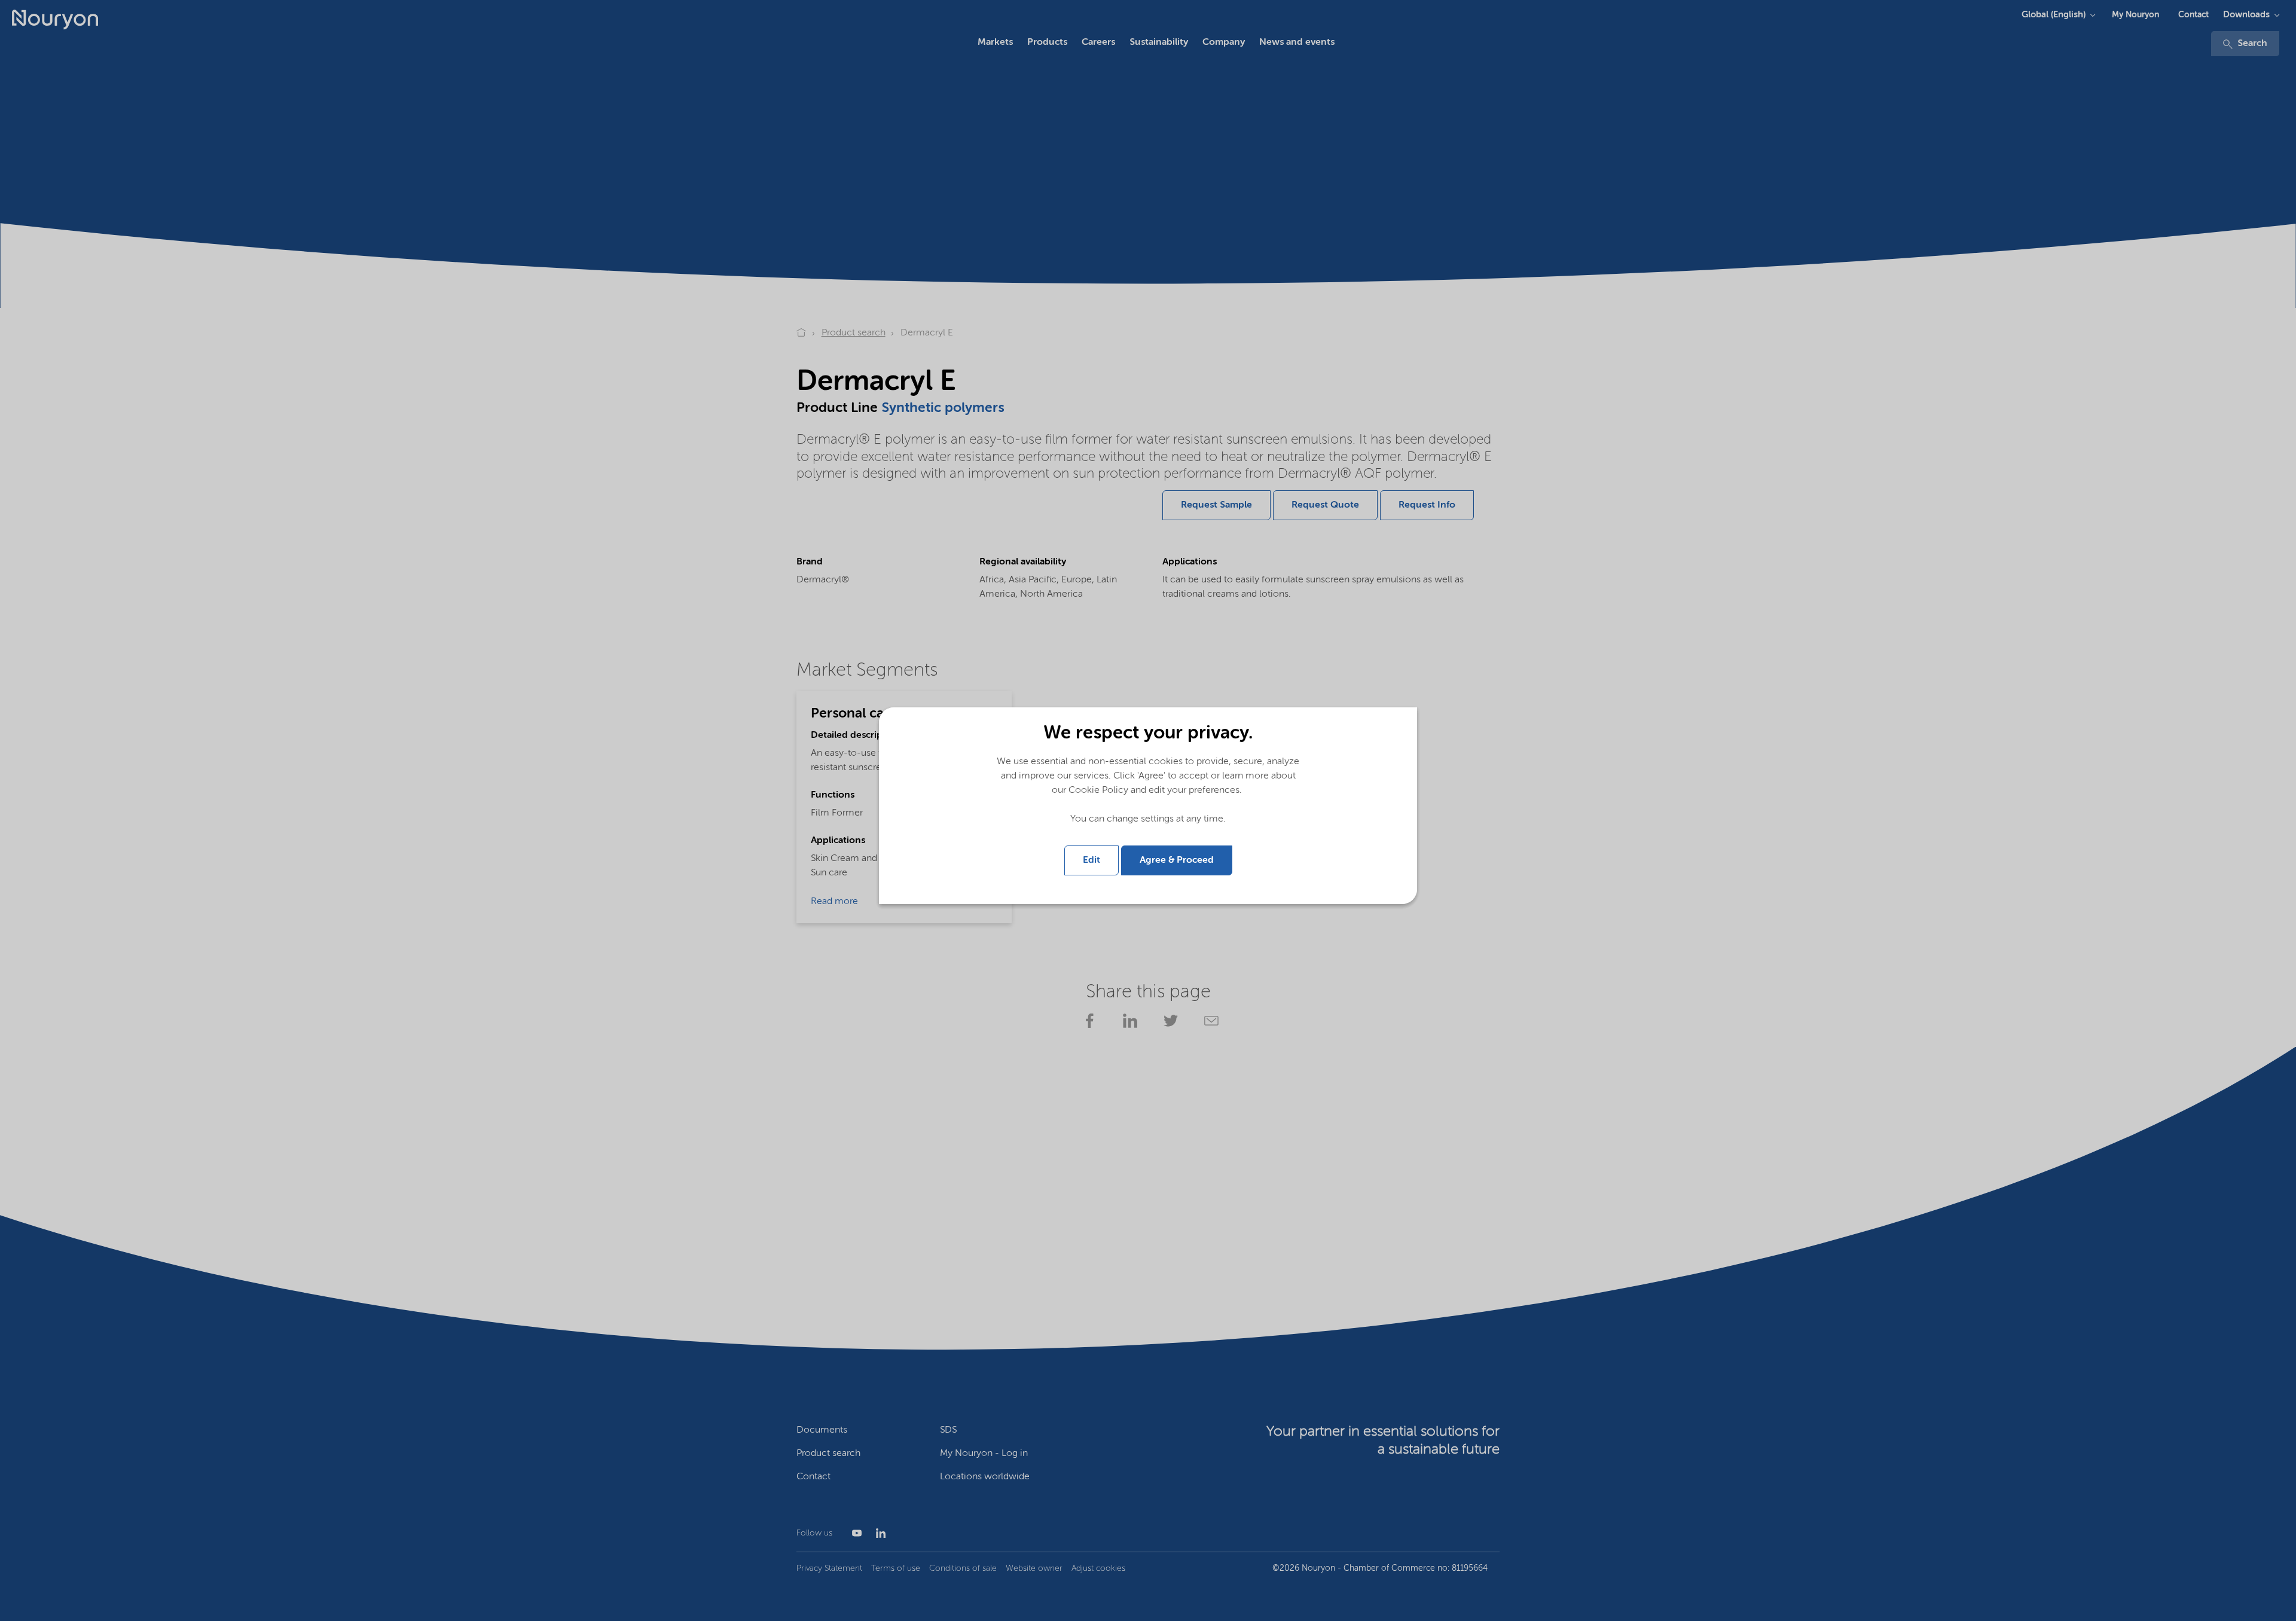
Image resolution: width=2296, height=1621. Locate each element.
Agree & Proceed (1177, 860)
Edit (1091, 860)
